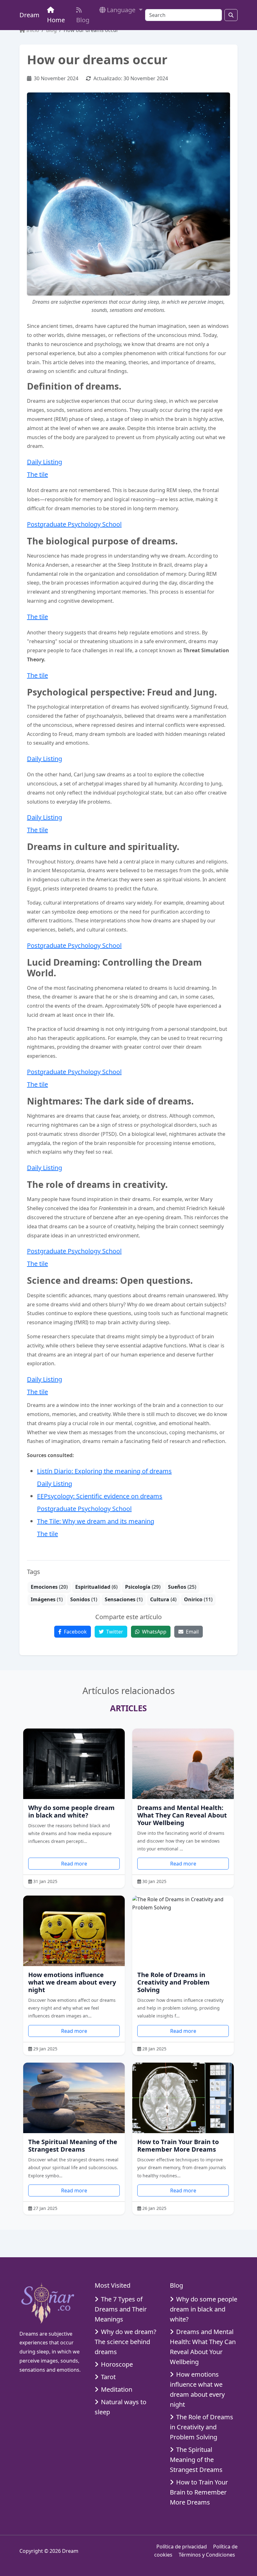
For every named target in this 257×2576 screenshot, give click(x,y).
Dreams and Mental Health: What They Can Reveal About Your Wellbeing (182, 1815)
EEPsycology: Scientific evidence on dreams (100, 1496)
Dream (29, 15)
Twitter (114, 1632)
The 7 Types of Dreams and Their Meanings (121, 2309)
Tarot (108, 2377)
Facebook (75, 1632)
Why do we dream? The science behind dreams (126, 2342)
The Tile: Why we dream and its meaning (96, 1521)
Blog (83, 20)
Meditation (117, 2389)
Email (192, 1632)
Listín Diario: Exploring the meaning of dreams (104, 1471)
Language (122, 10)
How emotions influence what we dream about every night (72, 1982)
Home (56, 20)
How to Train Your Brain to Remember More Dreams (178, 2146)
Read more (74, 1864)
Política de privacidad (182, 2547)
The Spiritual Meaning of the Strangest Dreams (73, 2146)
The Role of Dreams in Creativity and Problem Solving (173, 1982)
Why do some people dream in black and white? (71, 1811)
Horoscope (117, 2364)
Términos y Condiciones (207, 2555)
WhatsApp (154, 1632)
